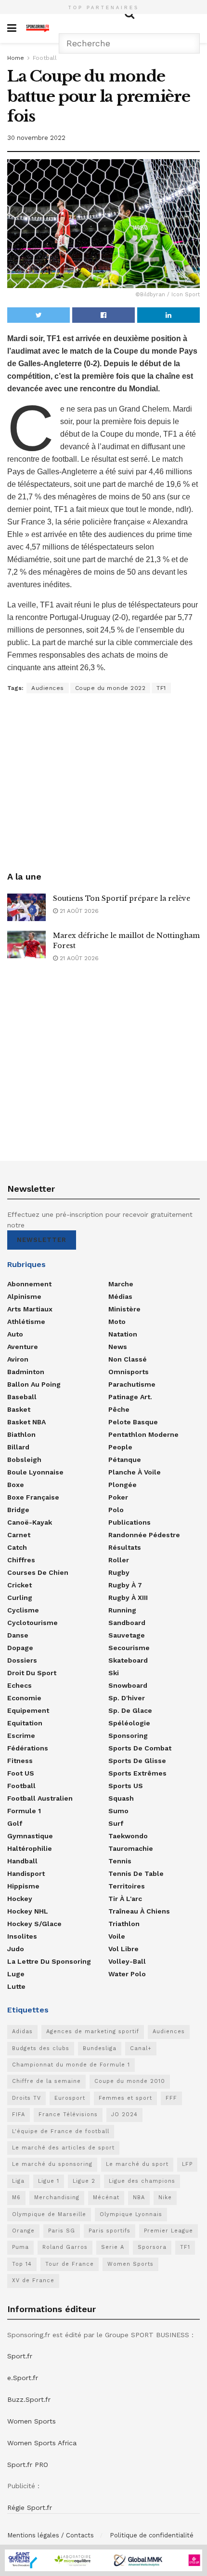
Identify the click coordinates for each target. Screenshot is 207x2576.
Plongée (123, 1485)
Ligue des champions (142, 2181)
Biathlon (21, 1434)
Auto (15, 1334)
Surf (116, 1823)
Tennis (120, 1861)
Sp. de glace (130, 1710)
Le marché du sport (137, 2164)
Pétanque (125, 1460)
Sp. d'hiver (127, 1698)
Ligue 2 (84, 2181)
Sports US (126, 1786)
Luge (16, 1974)
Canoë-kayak (30, 1522)
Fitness (20, 1761)
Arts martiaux (30, 1309)
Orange (23, 2231)
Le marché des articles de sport (63, 2148)
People (120, 1447)
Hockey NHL (28, 1911)
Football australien (40, 1798)
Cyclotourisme (32, 1623)
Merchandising (57, 2197)
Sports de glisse (137, 1761)
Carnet (19, 1535)
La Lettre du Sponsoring (49, 1961)
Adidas (22, 2032)
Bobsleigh (24, 1460)
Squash (121, 1798)
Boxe (16, 1485)
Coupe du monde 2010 (130, 2081)
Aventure (23, 1347)
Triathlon (124, 1924)
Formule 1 (24, 1811)
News (118, 1347)
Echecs (19, 1685)
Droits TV (26, 2098)
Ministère (124, 1309)
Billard (18, 1447)
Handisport (26, 1873)
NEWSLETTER (42, 1240)
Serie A (113, 2247)
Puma (20, 2247)
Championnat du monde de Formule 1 (71, 2065)
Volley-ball (127, 1961)
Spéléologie (129, 1723)
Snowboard (128, 1685)
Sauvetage (127, 1635)
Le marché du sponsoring (52, 2164)
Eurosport (70, 2098)
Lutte (16, 1986)
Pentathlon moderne (143, 1434)
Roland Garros (65, 2247)
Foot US (21, 1773)
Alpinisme (24, 1296)
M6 (16, 2197)
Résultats (125, 1547)
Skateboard (128, 1660)
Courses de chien (38, 1572)
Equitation (25, 1723)
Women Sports (130, 2264)
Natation (123, 1334)
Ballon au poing (34, 1384)
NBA (139, 2197)
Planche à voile (135, 1472)
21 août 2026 (78, 911)
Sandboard (127, 1623)
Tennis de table (136, 1873)
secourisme (129, 1648)
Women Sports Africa (42, 2443)
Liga (18, 2181)
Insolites (22, 1936)
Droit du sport (32, 1673)
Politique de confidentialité (152, 2535)
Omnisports (129, 1372)
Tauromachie (131, 1848)
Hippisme (23, 1886)
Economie (24, 1698)
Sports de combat (140, 1748)
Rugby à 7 (125, 1585)
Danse (18, 1635)
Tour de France (70, 2264)
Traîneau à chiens (139, 1911)
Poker (118, 1497)
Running (122, 1610)
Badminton (26, 1372)
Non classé (128, 1359)
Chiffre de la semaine (46, 2081)
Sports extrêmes (137, 1773)
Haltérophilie (30, 1848)
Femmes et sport (125, 2098)
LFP (187, 2164)
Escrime (21, 1736)
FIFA (19, 2115)
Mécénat (106, 2197)
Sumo (118, 1811)
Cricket (19, 1585)
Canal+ (141, 2048)
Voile (117, 1936)
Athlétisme (26, 1322)
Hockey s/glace (34, 1924)
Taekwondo (128, 1836)
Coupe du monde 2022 (110, 688)
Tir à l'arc (125, 1899)
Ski (114, 1673)
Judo (16, 1949)
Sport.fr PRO (28, 2465)
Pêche (119, 1409)
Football (45, 58)
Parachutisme (132, 1384)
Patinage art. (130, 1397)
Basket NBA (26, 1422)
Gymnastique (30, 1836)
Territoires (127, 1886)
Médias (120, 1296)
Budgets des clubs (41, 2048)
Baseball (22, 1397)
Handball (22, 1861)
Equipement (28, 1710)
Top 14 (22, 2264)
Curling (20, 1598)
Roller (119, 1560)
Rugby (119, 1572)
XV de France (33, 2280)
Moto (117, 1322)
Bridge (18, 1510)
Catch (17, 1547)
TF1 (161, 688)
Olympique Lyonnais (131, 2214)
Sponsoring (128, 1736)
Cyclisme (23, 1610)
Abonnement (29, 1284)
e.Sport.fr (23, 2378)
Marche (121, 1284)
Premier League (168, 2231)
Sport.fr (20, 2356)
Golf (15, 1823)
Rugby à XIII (128, 1598)
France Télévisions (68, 2115)
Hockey (20, 1899)
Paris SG (62, 2231)
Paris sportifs (110, 2231)
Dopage (20, 1648)
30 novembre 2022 (36, 138)
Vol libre (123, 1949)
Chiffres (21, 1560)
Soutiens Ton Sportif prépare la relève (122, 898)
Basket (19, 1409)
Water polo (127, 1974)
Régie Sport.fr (30, 2507)
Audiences (48, 688)
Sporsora (152, 2247)
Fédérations (28, 1748)
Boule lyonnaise (35, 1472)
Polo (116, 1510)
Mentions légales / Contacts (51, 2535)
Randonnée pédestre (144, 1535)
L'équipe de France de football (61, 2131)
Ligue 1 (49, 2181)
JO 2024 (124, 2115)
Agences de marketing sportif (93, 2032)
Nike (165, 2197)
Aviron (18, 1359)
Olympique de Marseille (49, 2214)
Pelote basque (133, 1422)
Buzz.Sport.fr (29, 2399)
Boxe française (33, 1497)
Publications (129, 1522)
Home (16, 58)
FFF (171, 2098)
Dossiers (22, 1660)
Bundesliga (100, 2048)
